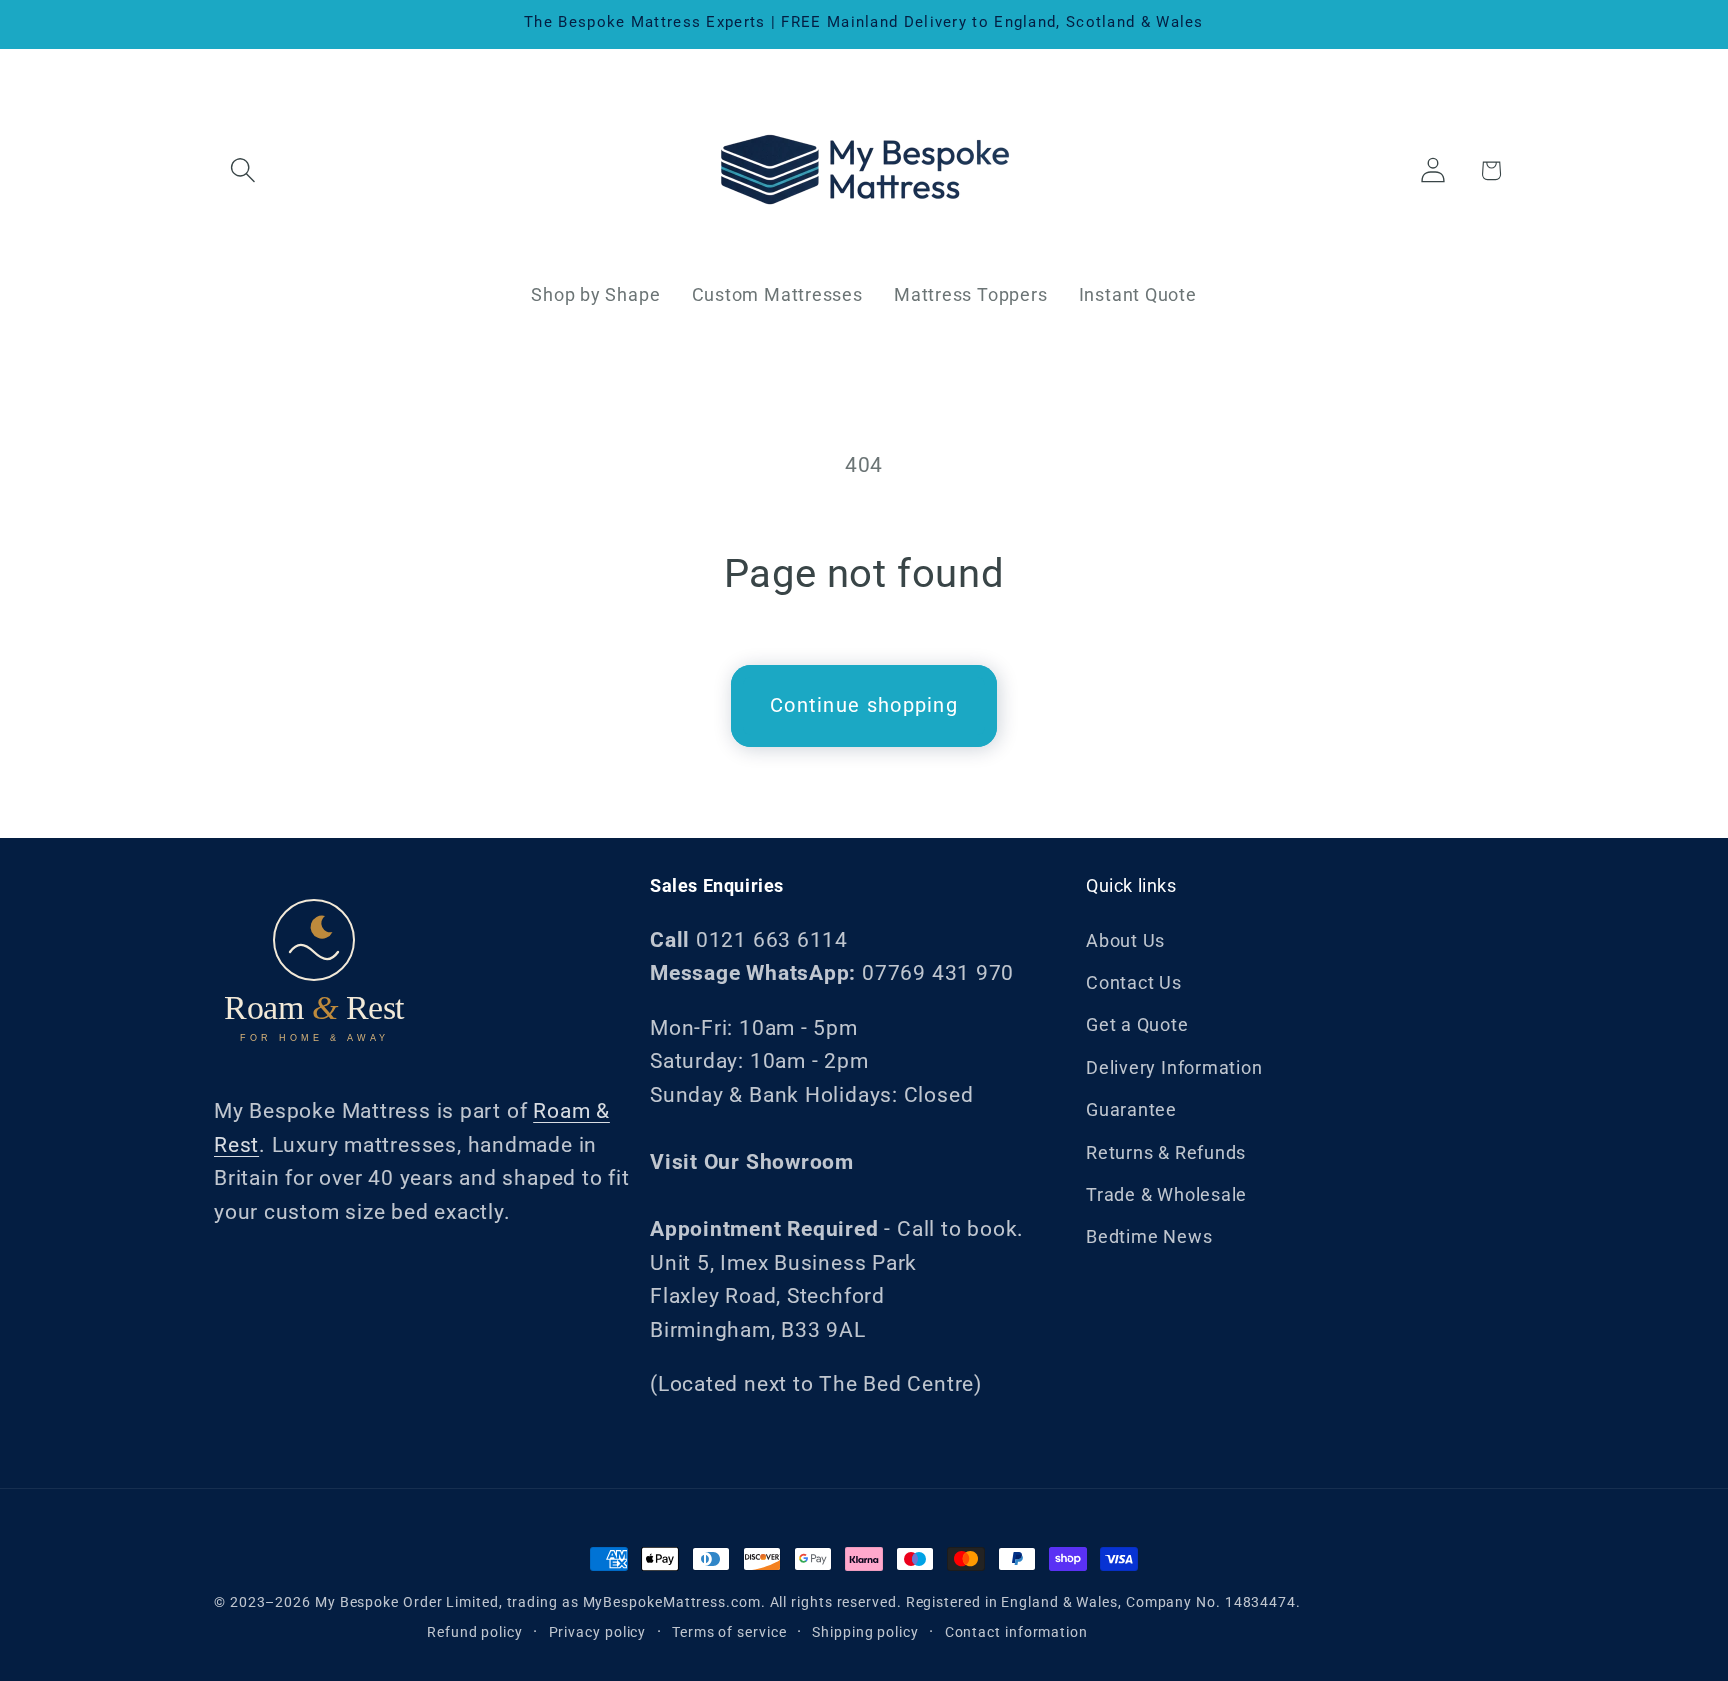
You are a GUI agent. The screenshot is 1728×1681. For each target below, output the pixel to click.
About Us (1125, 940)
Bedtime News (1149, 1236)
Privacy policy (598, 1632)
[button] (242, 170)
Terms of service (729, 1632)
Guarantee (1131, 1109)
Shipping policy (865, 1632)
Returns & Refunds (1166, 1152)
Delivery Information (1174, 1067)
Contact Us (1134, 982)
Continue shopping (864, 705)
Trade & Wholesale (1166, 1194)
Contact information (1016, 1632)
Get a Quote (1137, 1024)
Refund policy (475, 1632)
